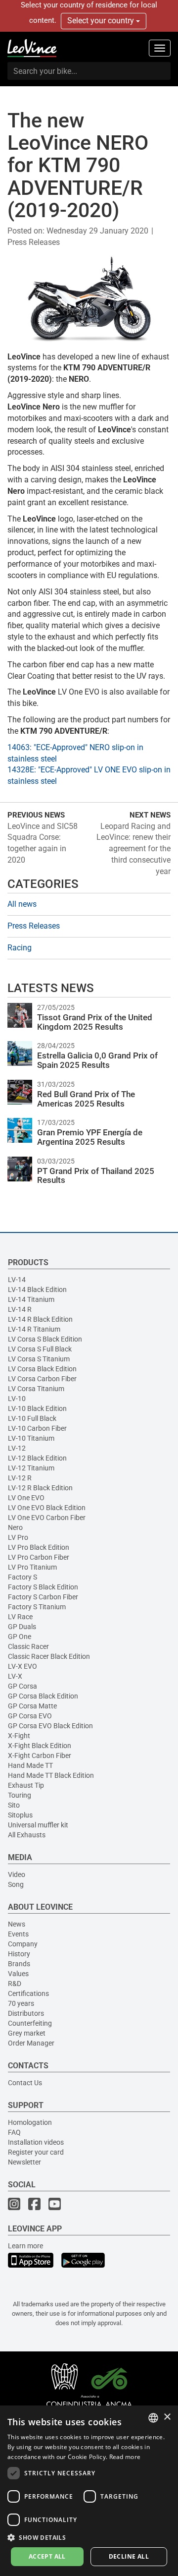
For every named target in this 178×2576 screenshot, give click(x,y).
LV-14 (17, 1280)
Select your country (102, 21)
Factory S (22, 1577)
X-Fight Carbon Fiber (40, 1756)
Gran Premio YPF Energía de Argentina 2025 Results (90, 1137)
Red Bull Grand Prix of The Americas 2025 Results (86, 1099)
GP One (20, 1637)
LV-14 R (20, 1309)
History (19, 1954)
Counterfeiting (30, 2023)
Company (23, 1944)
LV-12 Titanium (31, 1468)
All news (22, 904)
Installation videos (36, 2142)
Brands (19, 1964)
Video (17, 1874)
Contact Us (25, 2083)
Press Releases (34, 242)
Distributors (26, 2013)
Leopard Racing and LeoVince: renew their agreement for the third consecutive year (133, 849)
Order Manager (31, 2043)
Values (18, 1974)
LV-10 (17, 1399)
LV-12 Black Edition (37, 1458)
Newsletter (24, 2162)
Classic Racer (28, 1646)
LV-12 (17, 1448)
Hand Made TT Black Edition (51, 1775)
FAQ (14, 2132)
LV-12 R (20, 1478)
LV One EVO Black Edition (47, 1508)
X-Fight (19, 1736)
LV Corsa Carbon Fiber (42, 1379)
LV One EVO (26, 1498)
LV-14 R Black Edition (40, 1319)
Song (16, 1884)
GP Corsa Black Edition (43, 1696)
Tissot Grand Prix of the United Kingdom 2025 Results (95, 1022)
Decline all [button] (129, 2556)
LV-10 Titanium (31, 1438)
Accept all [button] (47, 2556)
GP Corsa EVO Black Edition (50, 1726)
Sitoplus (20, 1815)
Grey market (27, 2033)
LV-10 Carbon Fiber (37, 1428)
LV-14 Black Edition (37, 1289)
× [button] (167, 2417)
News (17, 1924)
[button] (89, 2537)
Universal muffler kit (38, 1825)
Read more (125, 2457)
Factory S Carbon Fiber (43, 1597)
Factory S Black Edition (43, 1587)
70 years (21, 2003)
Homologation (30, 2122)
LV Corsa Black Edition (42, 1369)
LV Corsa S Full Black (40, 1349)
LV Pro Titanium (32, 1567)
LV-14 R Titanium (34, 1329)
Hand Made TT (30, 1765)
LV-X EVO (22, 1666)
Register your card (36, 2152)
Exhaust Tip (26, 1785)
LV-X (15, 1676)
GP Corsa (22, 1686)
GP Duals (22, 1627)
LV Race (20, 1617)
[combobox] (153, 2418)
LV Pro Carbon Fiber (39, 1557)
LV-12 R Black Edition (40, 1488)
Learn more (25, 2246)
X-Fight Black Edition (40, 1746)
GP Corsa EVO (30, 1716)
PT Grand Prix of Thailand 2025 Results (96, 1176)
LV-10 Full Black (32, 1418)
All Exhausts (27, 1835)
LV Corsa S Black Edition (45, 1339)
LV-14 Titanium (31, 1299)
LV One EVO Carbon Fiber (47, 1518)
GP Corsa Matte (32, 1706)
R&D (15, 1984)
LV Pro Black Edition (39, 1547)
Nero (15, 1527)
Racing (20, 948)
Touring (20, 1795)
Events (18, 1934)
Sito (14, 1805)
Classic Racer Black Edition (49, 1656)
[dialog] (89, 2491)
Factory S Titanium (37, 1607)
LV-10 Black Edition (37, 1408)
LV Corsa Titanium (36, 1389)
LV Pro (18, 1537)
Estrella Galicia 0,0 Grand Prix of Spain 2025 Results (97, 1060)
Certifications (28, 1993)
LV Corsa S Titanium (39, 1359)
